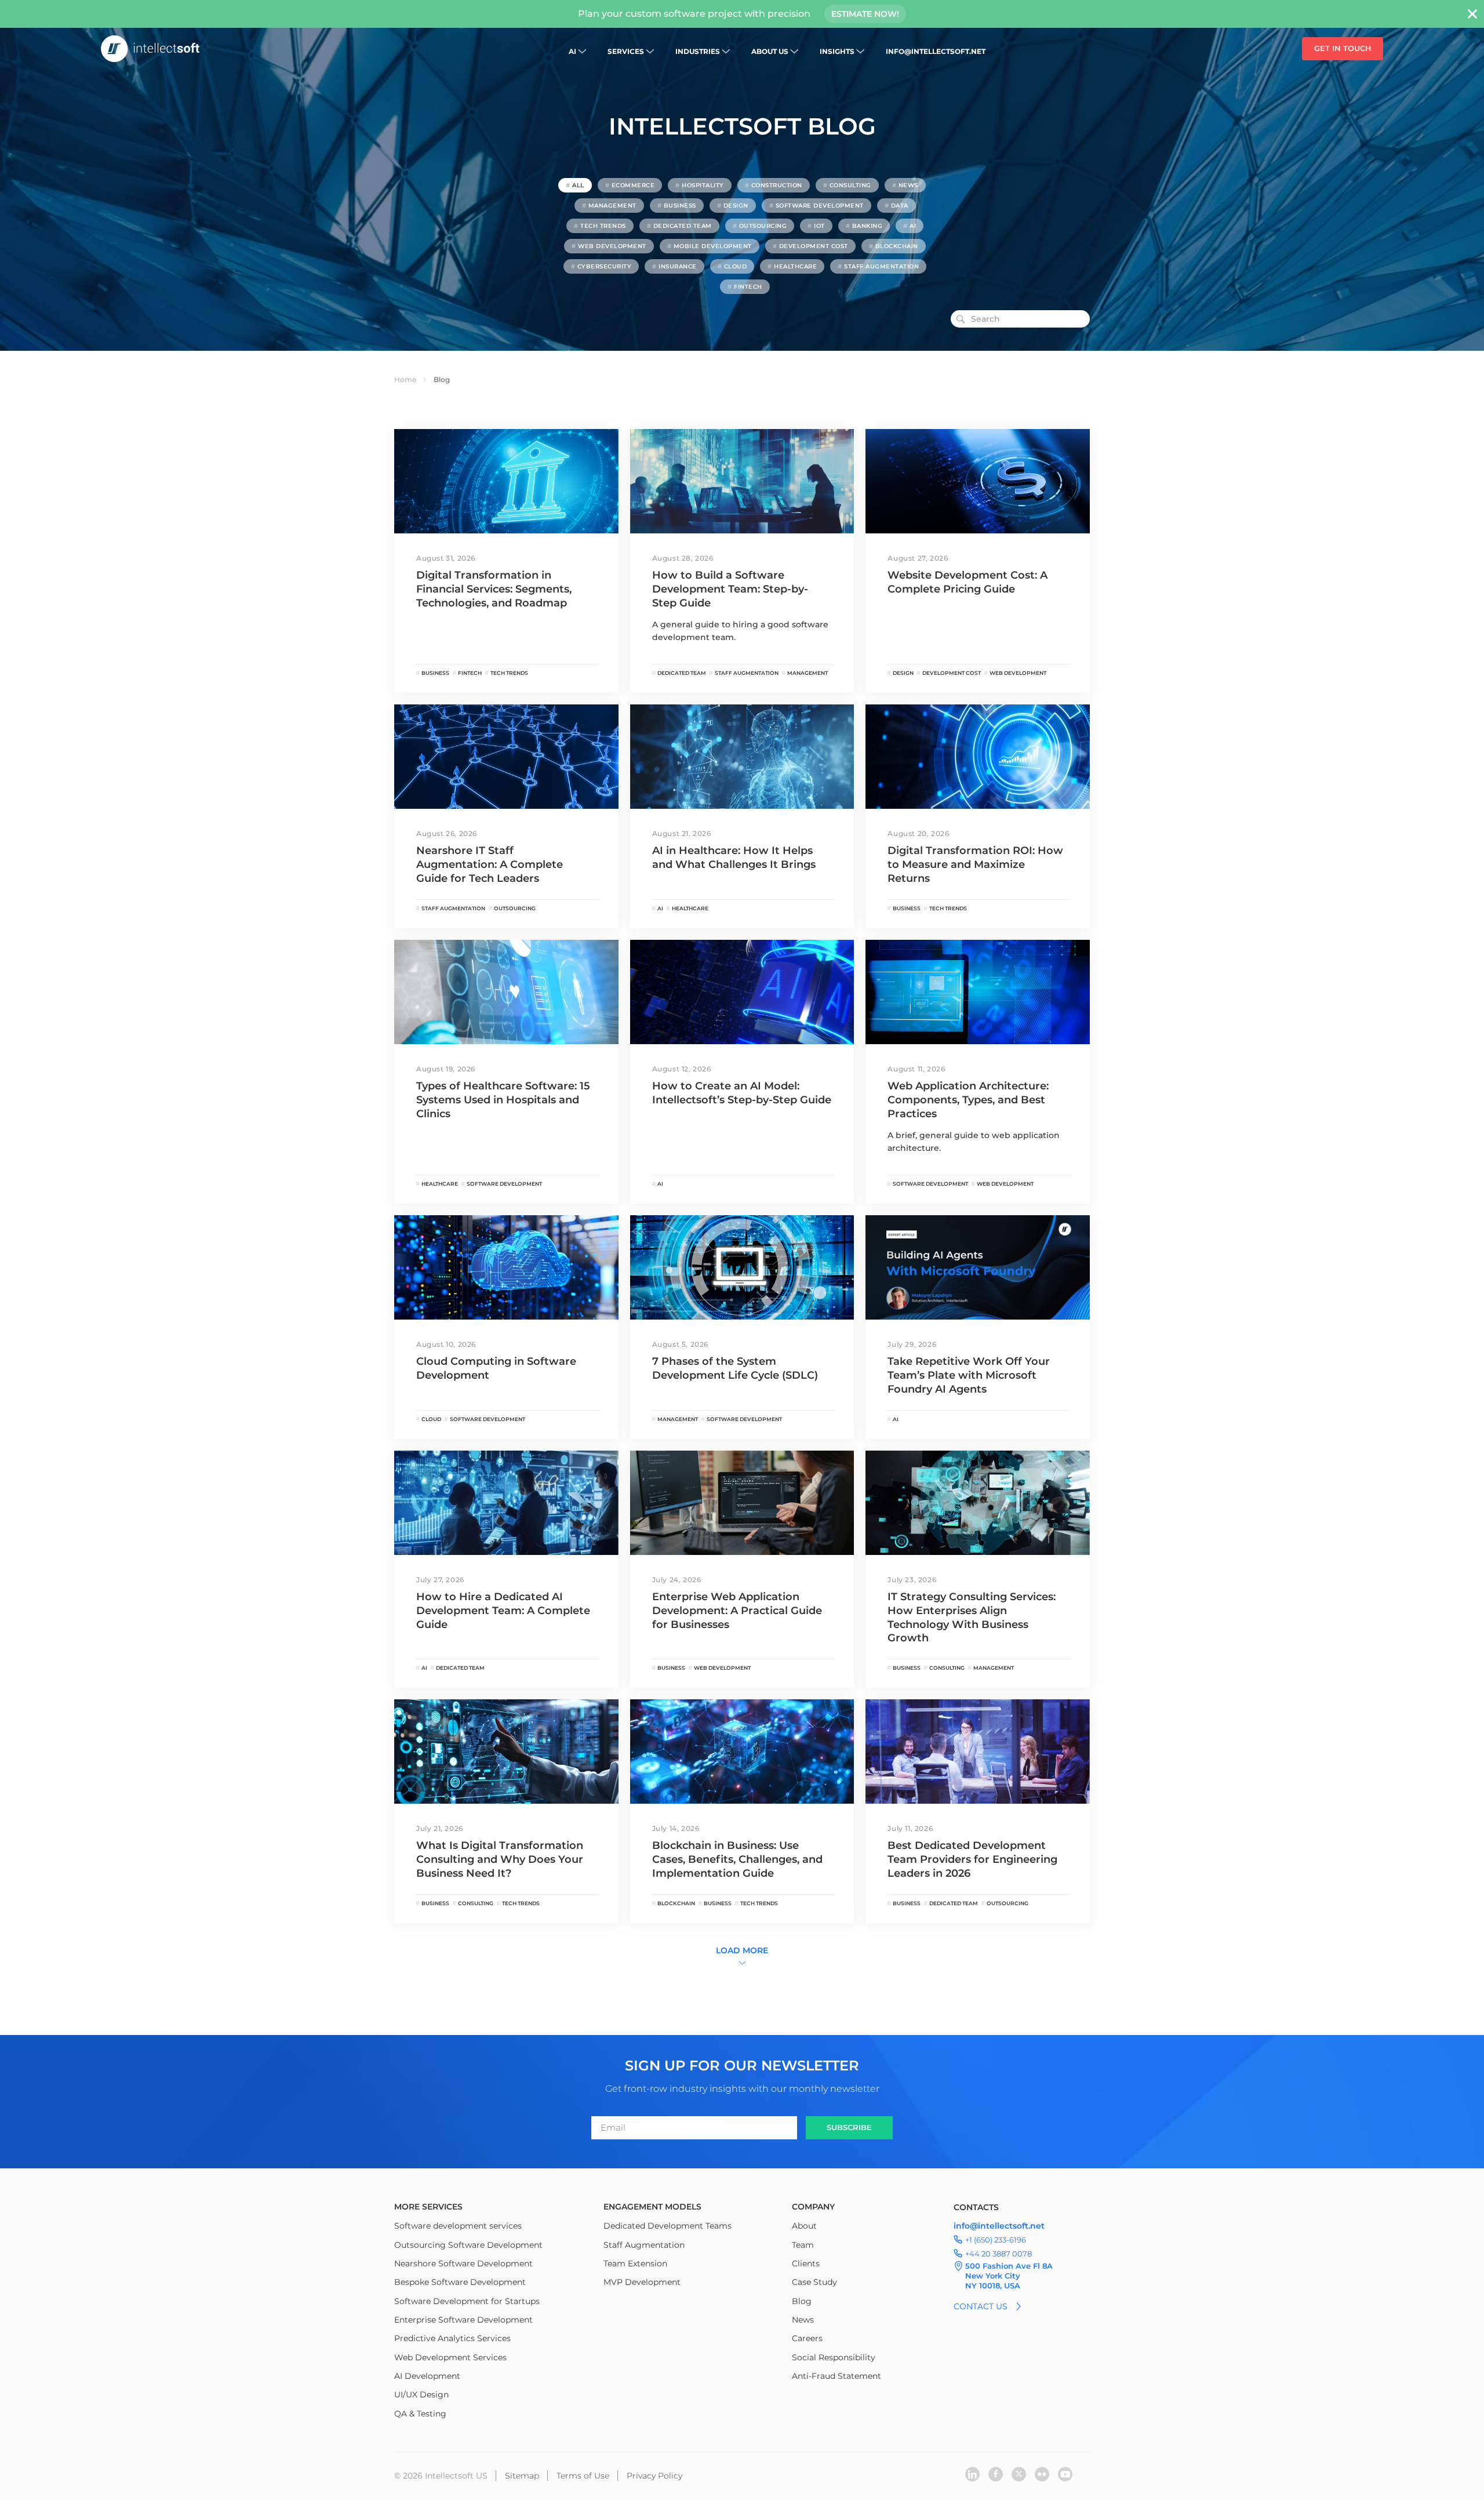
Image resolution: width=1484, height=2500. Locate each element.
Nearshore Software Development (463, 2263)
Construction (777, 185)
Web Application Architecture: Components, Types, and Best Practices (968, 1100)
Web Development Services (450, 2357)
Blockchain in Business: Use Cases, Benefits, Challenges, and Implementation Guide (737, 1859)
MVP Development (642, 2282)
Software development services (458, 2226)
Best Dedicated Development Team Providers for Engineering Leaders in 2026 (972, 1859)
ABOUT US (770, 51)
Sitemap (522, 2476)
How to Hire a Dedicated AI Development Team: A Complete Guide (503, 1611)
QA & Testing (420, 2414)
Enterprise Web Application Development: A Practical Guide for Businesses (737, 1611)
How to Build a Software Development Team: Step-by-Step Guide (730, 589)
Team (803, 2245)
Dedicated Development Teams (668, 2226)
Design (736, 206)
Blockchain (897, 246)
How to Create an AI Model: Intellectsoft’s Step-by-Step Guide (742, 1093)
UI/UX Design (421, 2394)
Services (626, 51)
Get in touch (1343, 48)
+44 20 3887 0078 (999, 2254)
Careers (807, 2338)
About (804, 2226)
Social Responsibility (834, 2357)
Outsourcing (763, 226)
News (908, 185)
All (578, 185)
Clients (806, 2263)
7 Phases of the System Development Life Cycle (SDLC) (735, 1368)
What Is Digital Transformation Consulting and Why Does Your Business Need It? (500, 1859)
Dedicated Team (683, 226)
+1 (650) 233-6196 (996, 2240)
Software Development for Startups (467, 2301)
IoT (819, 226)
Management (612, 206)
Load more (742, 1950)
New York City (993, 2276)
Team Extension (635, 2263)
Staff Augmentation (881, 266)
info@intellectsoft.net (936, 51)
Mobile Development (713, 246)
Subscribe (849, 2127)
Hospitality (703, 185)
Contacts (976, 2207)
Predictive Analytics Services (452, 2338)
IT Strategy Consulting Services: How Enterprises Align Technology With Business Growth (972, 1618)
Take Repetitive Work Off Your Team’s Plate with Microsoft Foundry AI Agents (969, 1375)
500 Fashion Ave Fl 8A (1009, 2266)
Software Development (820, 206)
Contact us (981, 2306)
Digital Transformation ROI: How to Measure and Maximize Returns (975, 864)
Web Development (612, 246)
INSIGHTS (837, 51)
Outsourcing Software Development (468, 2245)
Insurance (678, 266)
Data (900, 206)
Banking (868, 226)
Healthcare (795, 266)
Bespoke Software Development (460, 2282)
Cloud (736, 266)
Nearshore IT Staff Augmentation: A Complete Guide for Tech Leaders (490, 864)
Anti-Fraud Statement (836, 2376)
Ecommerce (633, 185)
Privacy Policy (654, 2476)
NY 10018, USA (993, 2285)
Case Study (814, 2282)
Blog (802, 2301)
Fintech (748, 287)
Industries (698, 51)
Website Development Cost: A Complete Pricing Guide (967, 582)
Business (680, 206)
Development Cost (814, 246)
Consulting (850, 185)
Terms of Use (583, 2476)
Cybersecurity (605, 266)
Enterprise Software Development (463, 2320)
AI (572, 51)
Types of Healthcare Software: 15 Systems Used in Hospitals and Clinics (503, 1100)
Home (405, 379)
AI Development (427, 2376)
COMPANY (813, 2207)
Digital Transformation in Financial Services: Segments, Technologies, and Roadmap (494, 589)
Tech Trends (603, 226)
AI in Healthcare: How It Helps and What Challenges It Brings (734, 857)
